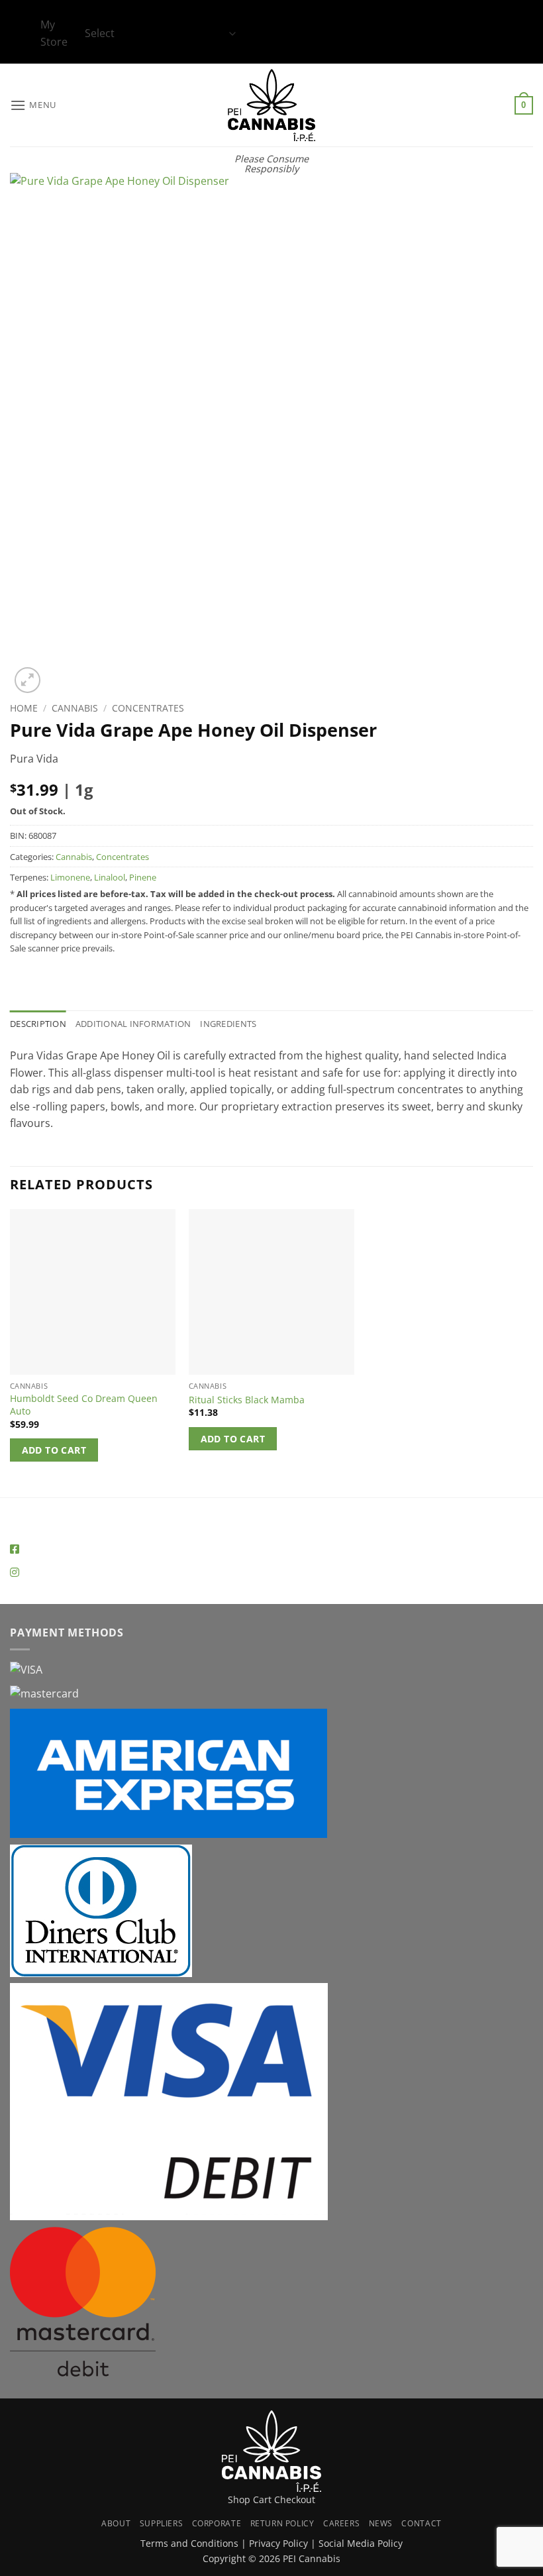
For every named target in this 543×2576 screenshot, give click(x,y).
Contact (421, 2523)
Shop (239, 2499)
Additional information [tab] (133, 1024)
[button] (33, 105)
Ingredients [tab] (228, 1024)
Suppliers (162, 2523)
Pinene (143, 877)
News (381, 2523)
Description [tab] (38, 1024)
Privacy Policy (278, 2543)
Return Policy (282, 2523)
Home (24, 708)
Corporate (217, 2523)
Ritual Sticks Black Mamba (247, 1400)
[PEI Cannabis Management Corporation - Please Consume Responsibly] (272, 105)
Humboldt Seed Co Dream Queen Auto (84, 1405)
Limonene (70, 877)
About (116, 2523)
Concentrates (148, 708)
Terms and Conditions (189, 2543)
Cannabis (75, 708)
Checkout (295, 2499)
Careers (341, 2523)
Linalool (110, 877)
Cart (262, 2499)
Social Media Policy (361, 2543)
